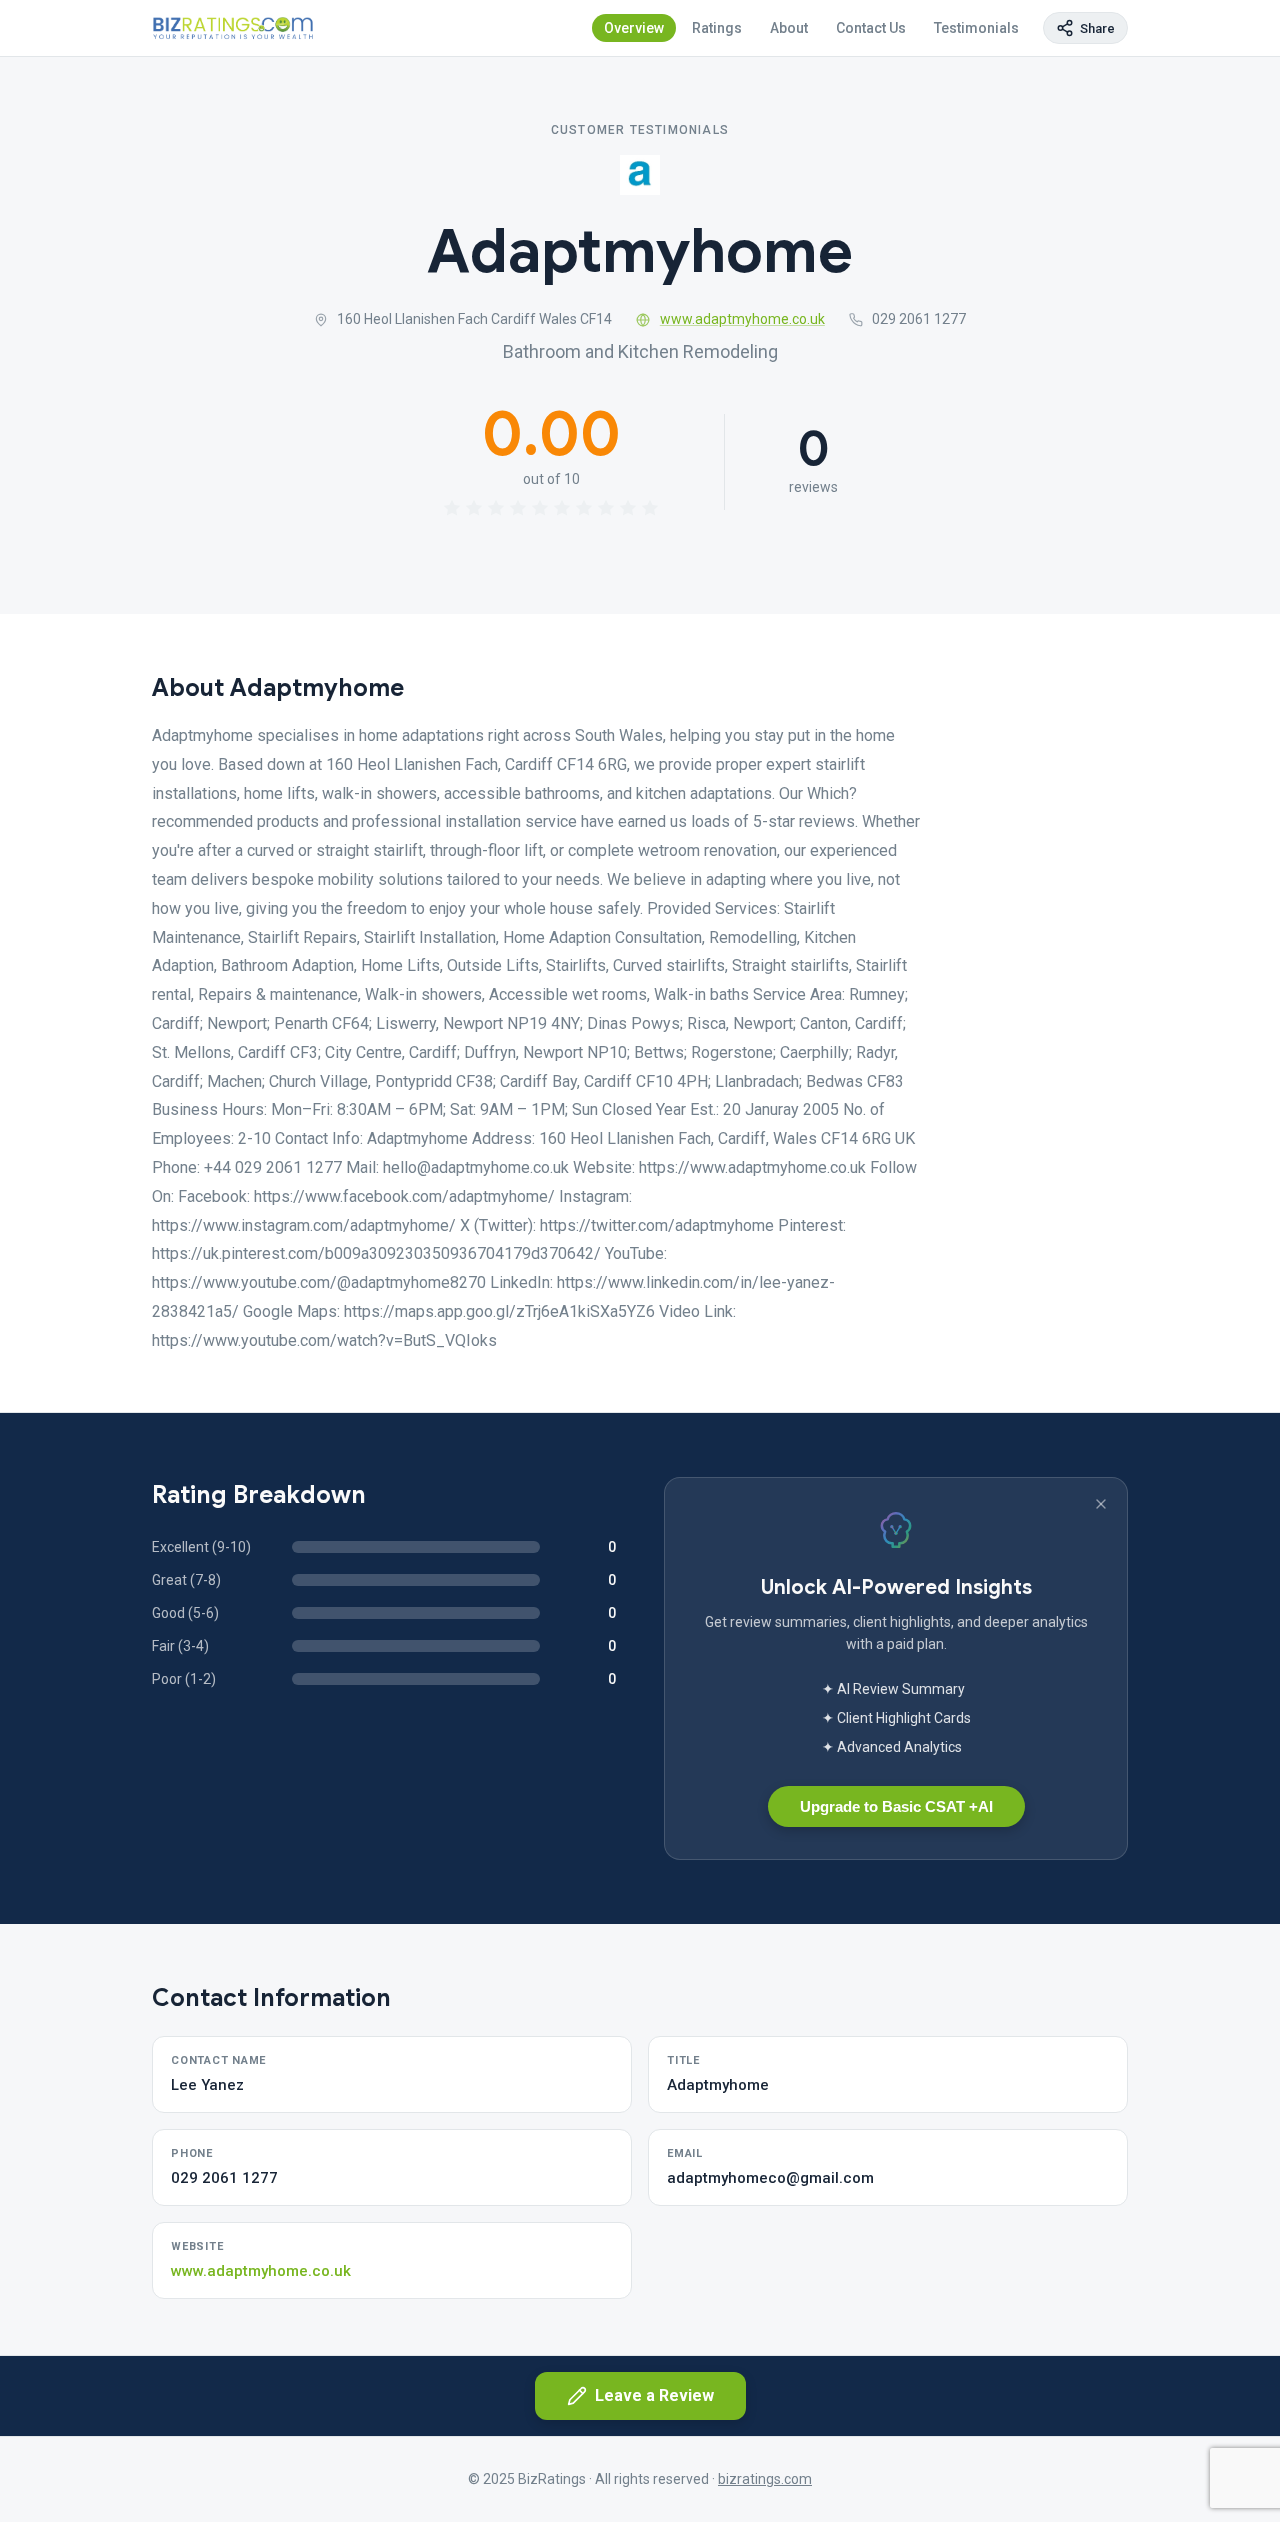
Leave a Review (654, 2395)
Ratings (717, 28)
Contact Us (871, 28)
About (789, 28)
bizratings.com (765, 2479)
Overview (634, 28)
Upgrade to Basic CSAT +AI (896, 1806)
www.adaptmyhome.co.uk (742, 319)
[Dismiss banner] (1101, 1504)
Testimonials (976, 28)
